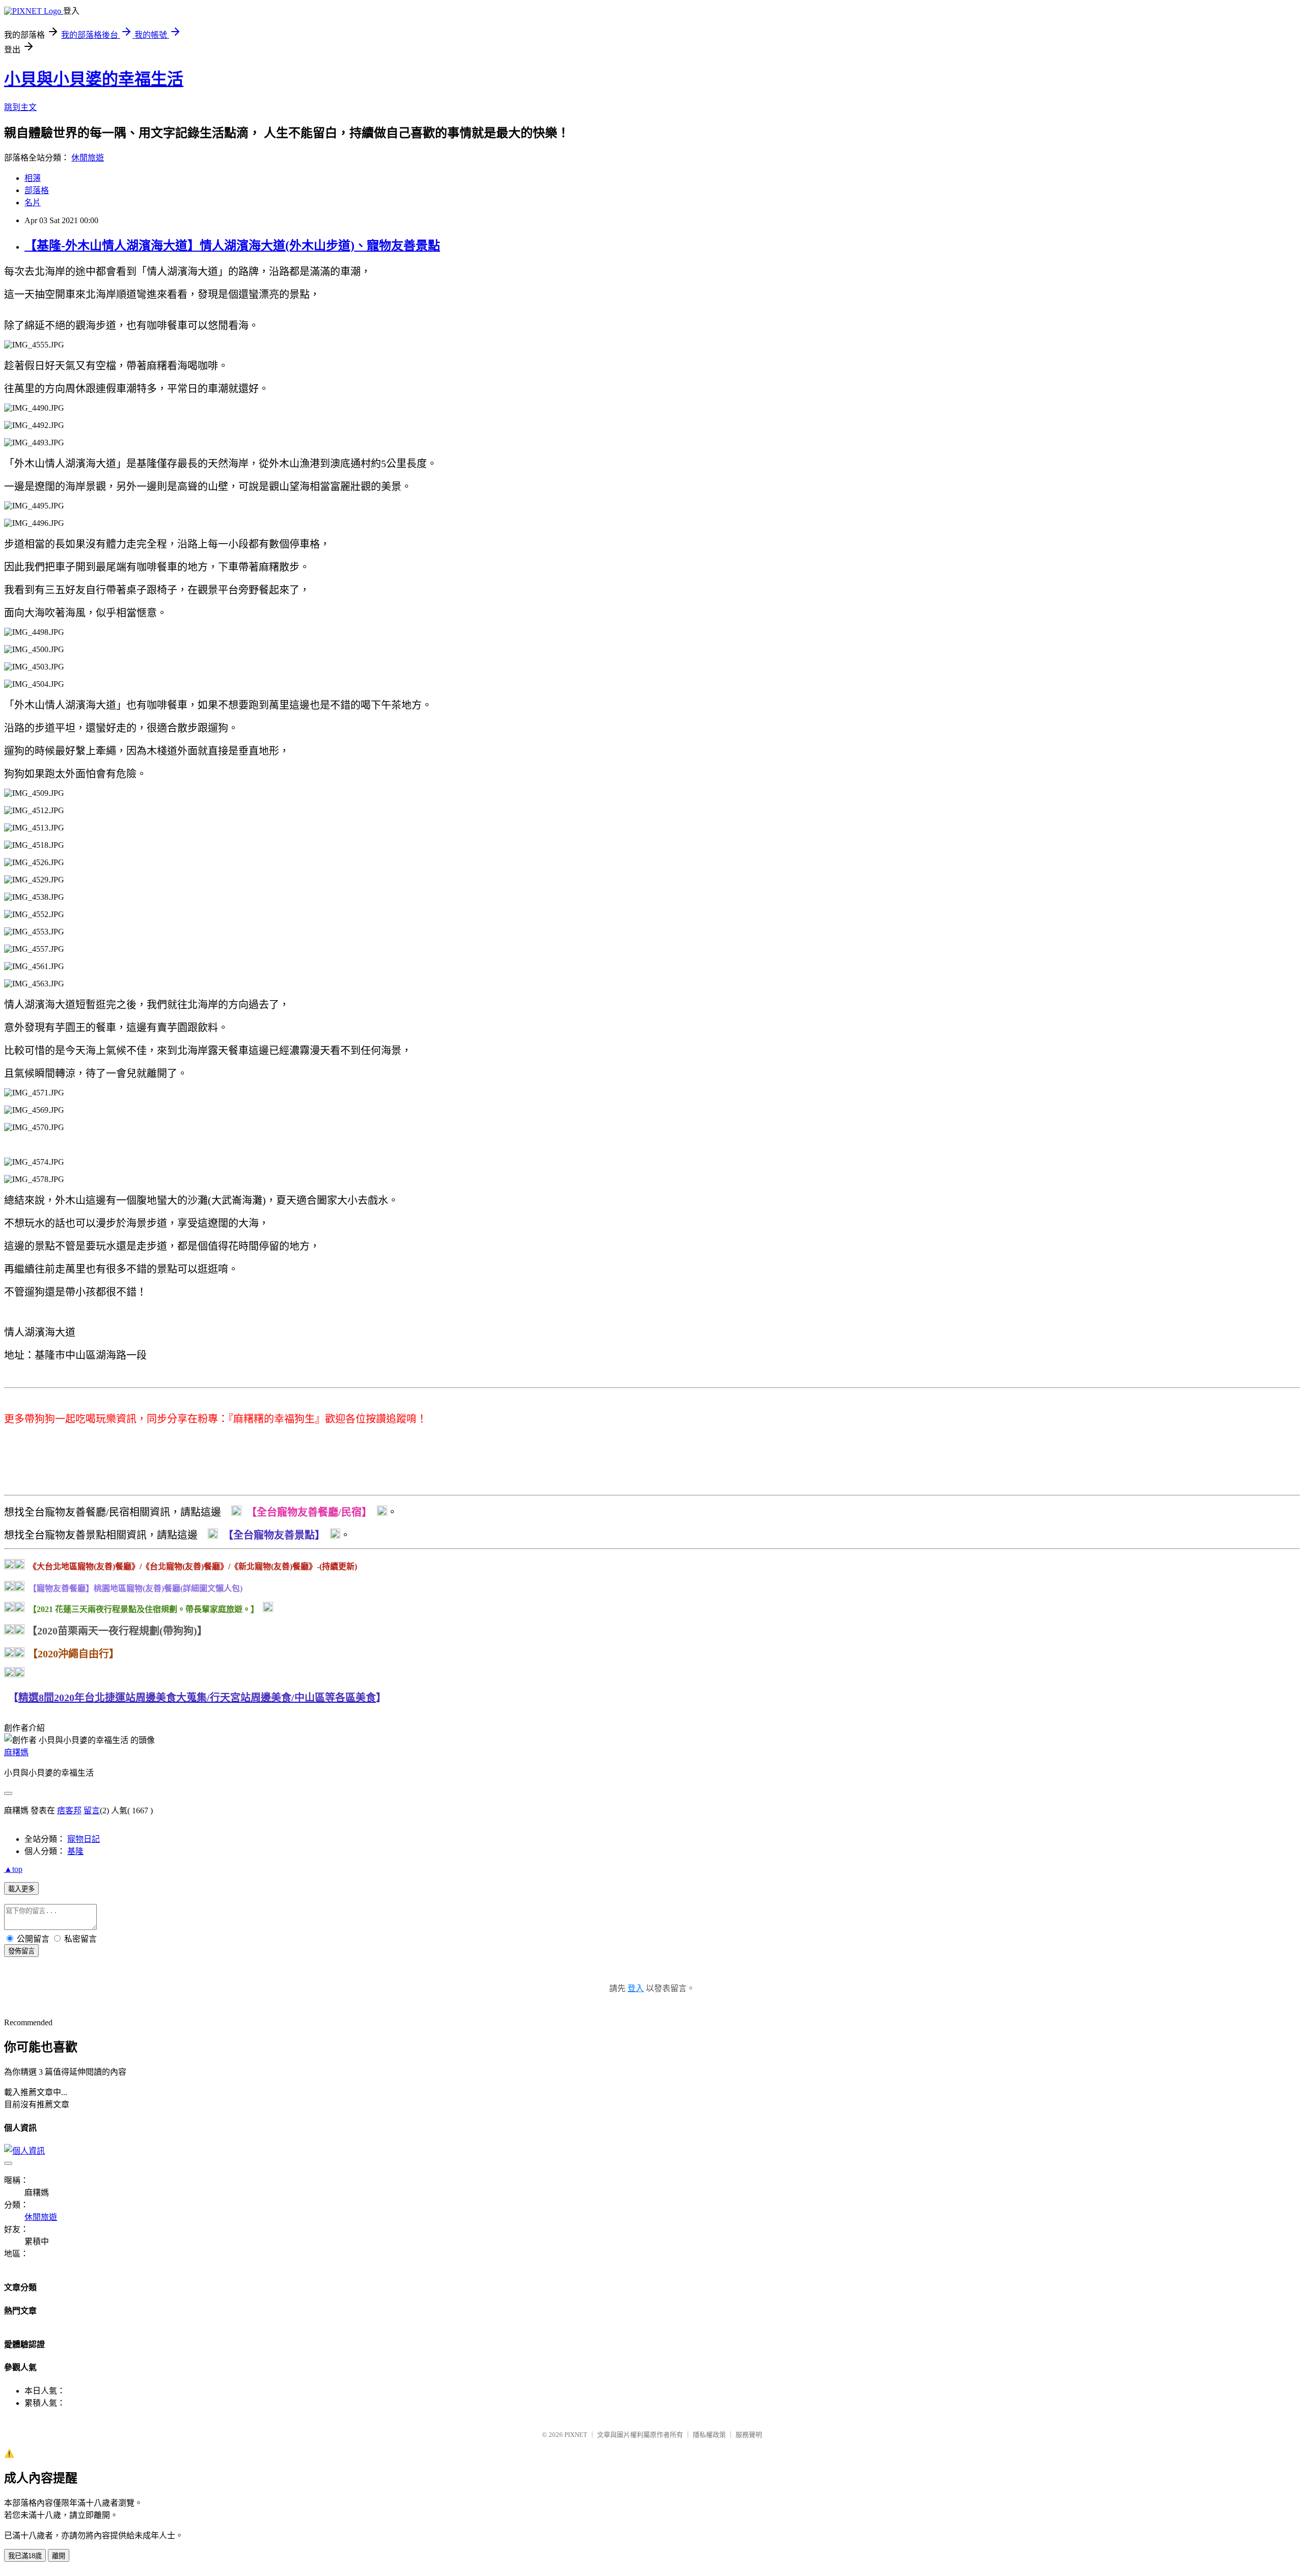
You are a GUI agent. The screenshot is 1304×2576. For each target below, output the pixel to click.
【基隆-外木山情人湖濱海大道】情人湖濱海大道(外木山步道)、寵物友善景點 (232, 246)
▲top (13, 1869)
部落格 (37, 190)
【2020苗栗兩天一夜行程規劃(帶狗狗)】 (117, 1631)
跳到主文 (20, 107)
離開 (59, 2556)
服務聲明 (749, 2435)
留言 (92, 1810)
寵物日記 (84, 1839)
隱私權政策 (709, 2435)
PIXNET (576, 2435)
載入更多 (21, 1889)
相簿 (33, 178)
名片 (33, 203)
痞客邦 (69, 1810)
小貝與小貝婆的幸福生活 (94, 79)
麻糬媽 (16, 1752)
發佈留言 (21, 1951)
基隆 (75, 1851)
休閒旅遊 (88, 158)
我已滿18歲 (25, 2556)
